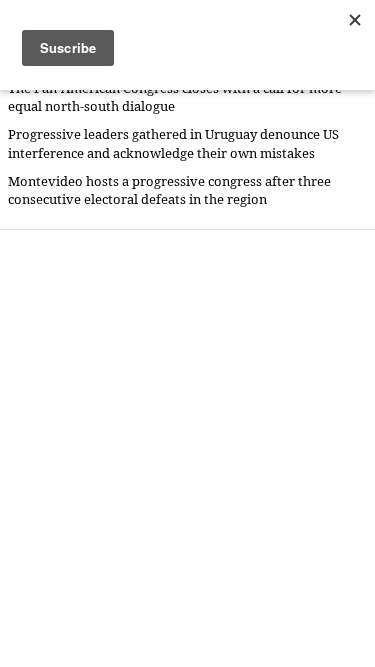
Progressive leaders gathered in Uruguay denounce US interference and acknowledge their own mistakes (173, 143)
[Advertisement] (187, 447)
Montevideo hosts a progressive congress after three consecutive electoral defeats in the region (169, 190)
